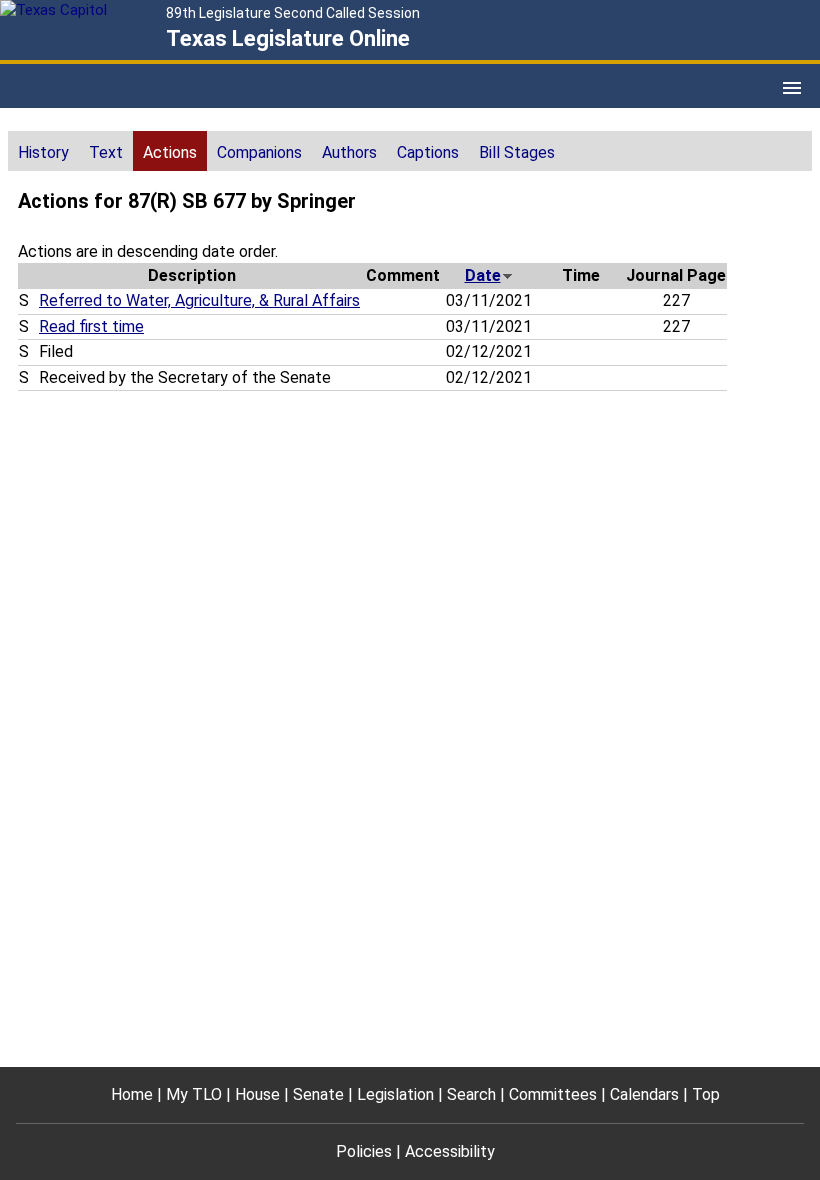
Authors (349, 152)
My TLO (194, 1094)
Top (706, 1094)
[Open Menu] (792, 88)
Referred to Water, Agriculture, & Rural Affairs (199, 300)
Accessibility (450, 1151)
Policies (364, 1151)
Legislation (395, 1094)
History (43, 152)
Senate (318, 1094)
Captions (428, 152)
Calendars (644, 1094)
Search (471, 1094)
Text (106, 152)
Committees (553, 1094)
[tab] (43, 151)
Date (483, 275)
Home (132, 1094)
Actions (170, 152)
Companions (259, 152)
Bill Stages (517, 152)
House (257, 1094)
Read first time (91, 326)
